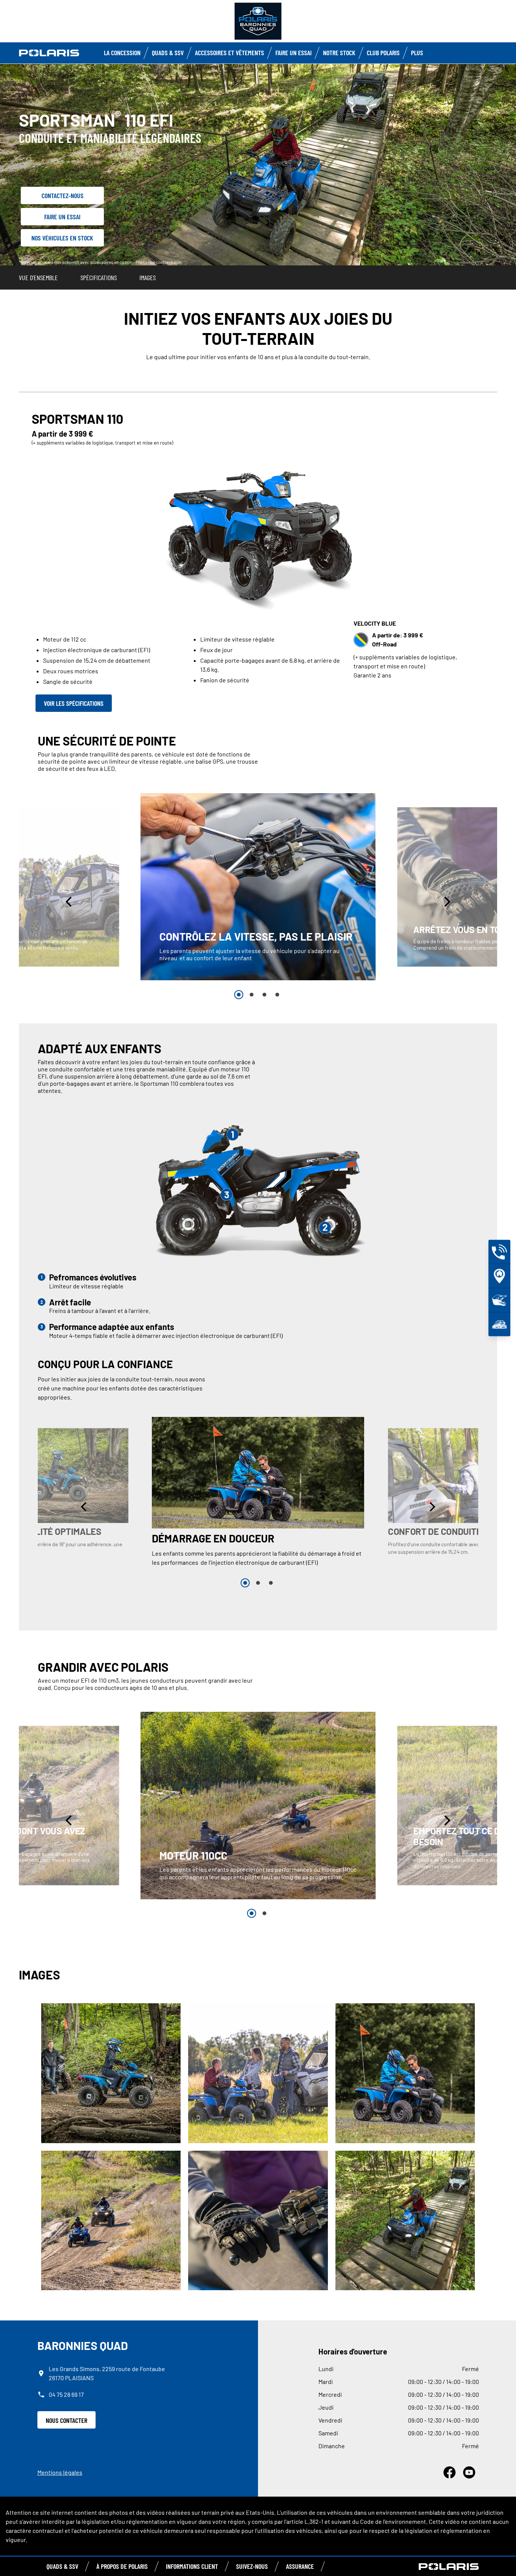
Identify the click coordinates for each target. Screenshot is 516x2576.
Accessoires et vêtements (229, 53)
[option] (258, 887)
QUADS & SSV (62, 2566)
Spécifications (99, 277)
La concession (122, 53)
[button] (70, 901)
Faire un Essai (294, 53)
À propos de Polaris (122, 2566)
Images (148, 277)
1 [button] (239, 995)
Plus (417, 53)
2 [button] (252, 995)
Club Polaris (383, 53)
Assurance (300, 2566)
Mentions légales (60, 2472)
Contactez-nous (63, 195)
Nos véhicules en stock (62, 238)
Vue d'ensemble (38, 277)
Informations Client (192, 2566)
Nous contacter (66, 2420)
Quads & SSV (168, 53)
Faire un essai (62, 217)
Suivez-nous (252, 2566)
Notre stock (339, 53)
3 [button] (264, 995)
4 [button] (277, 995)
